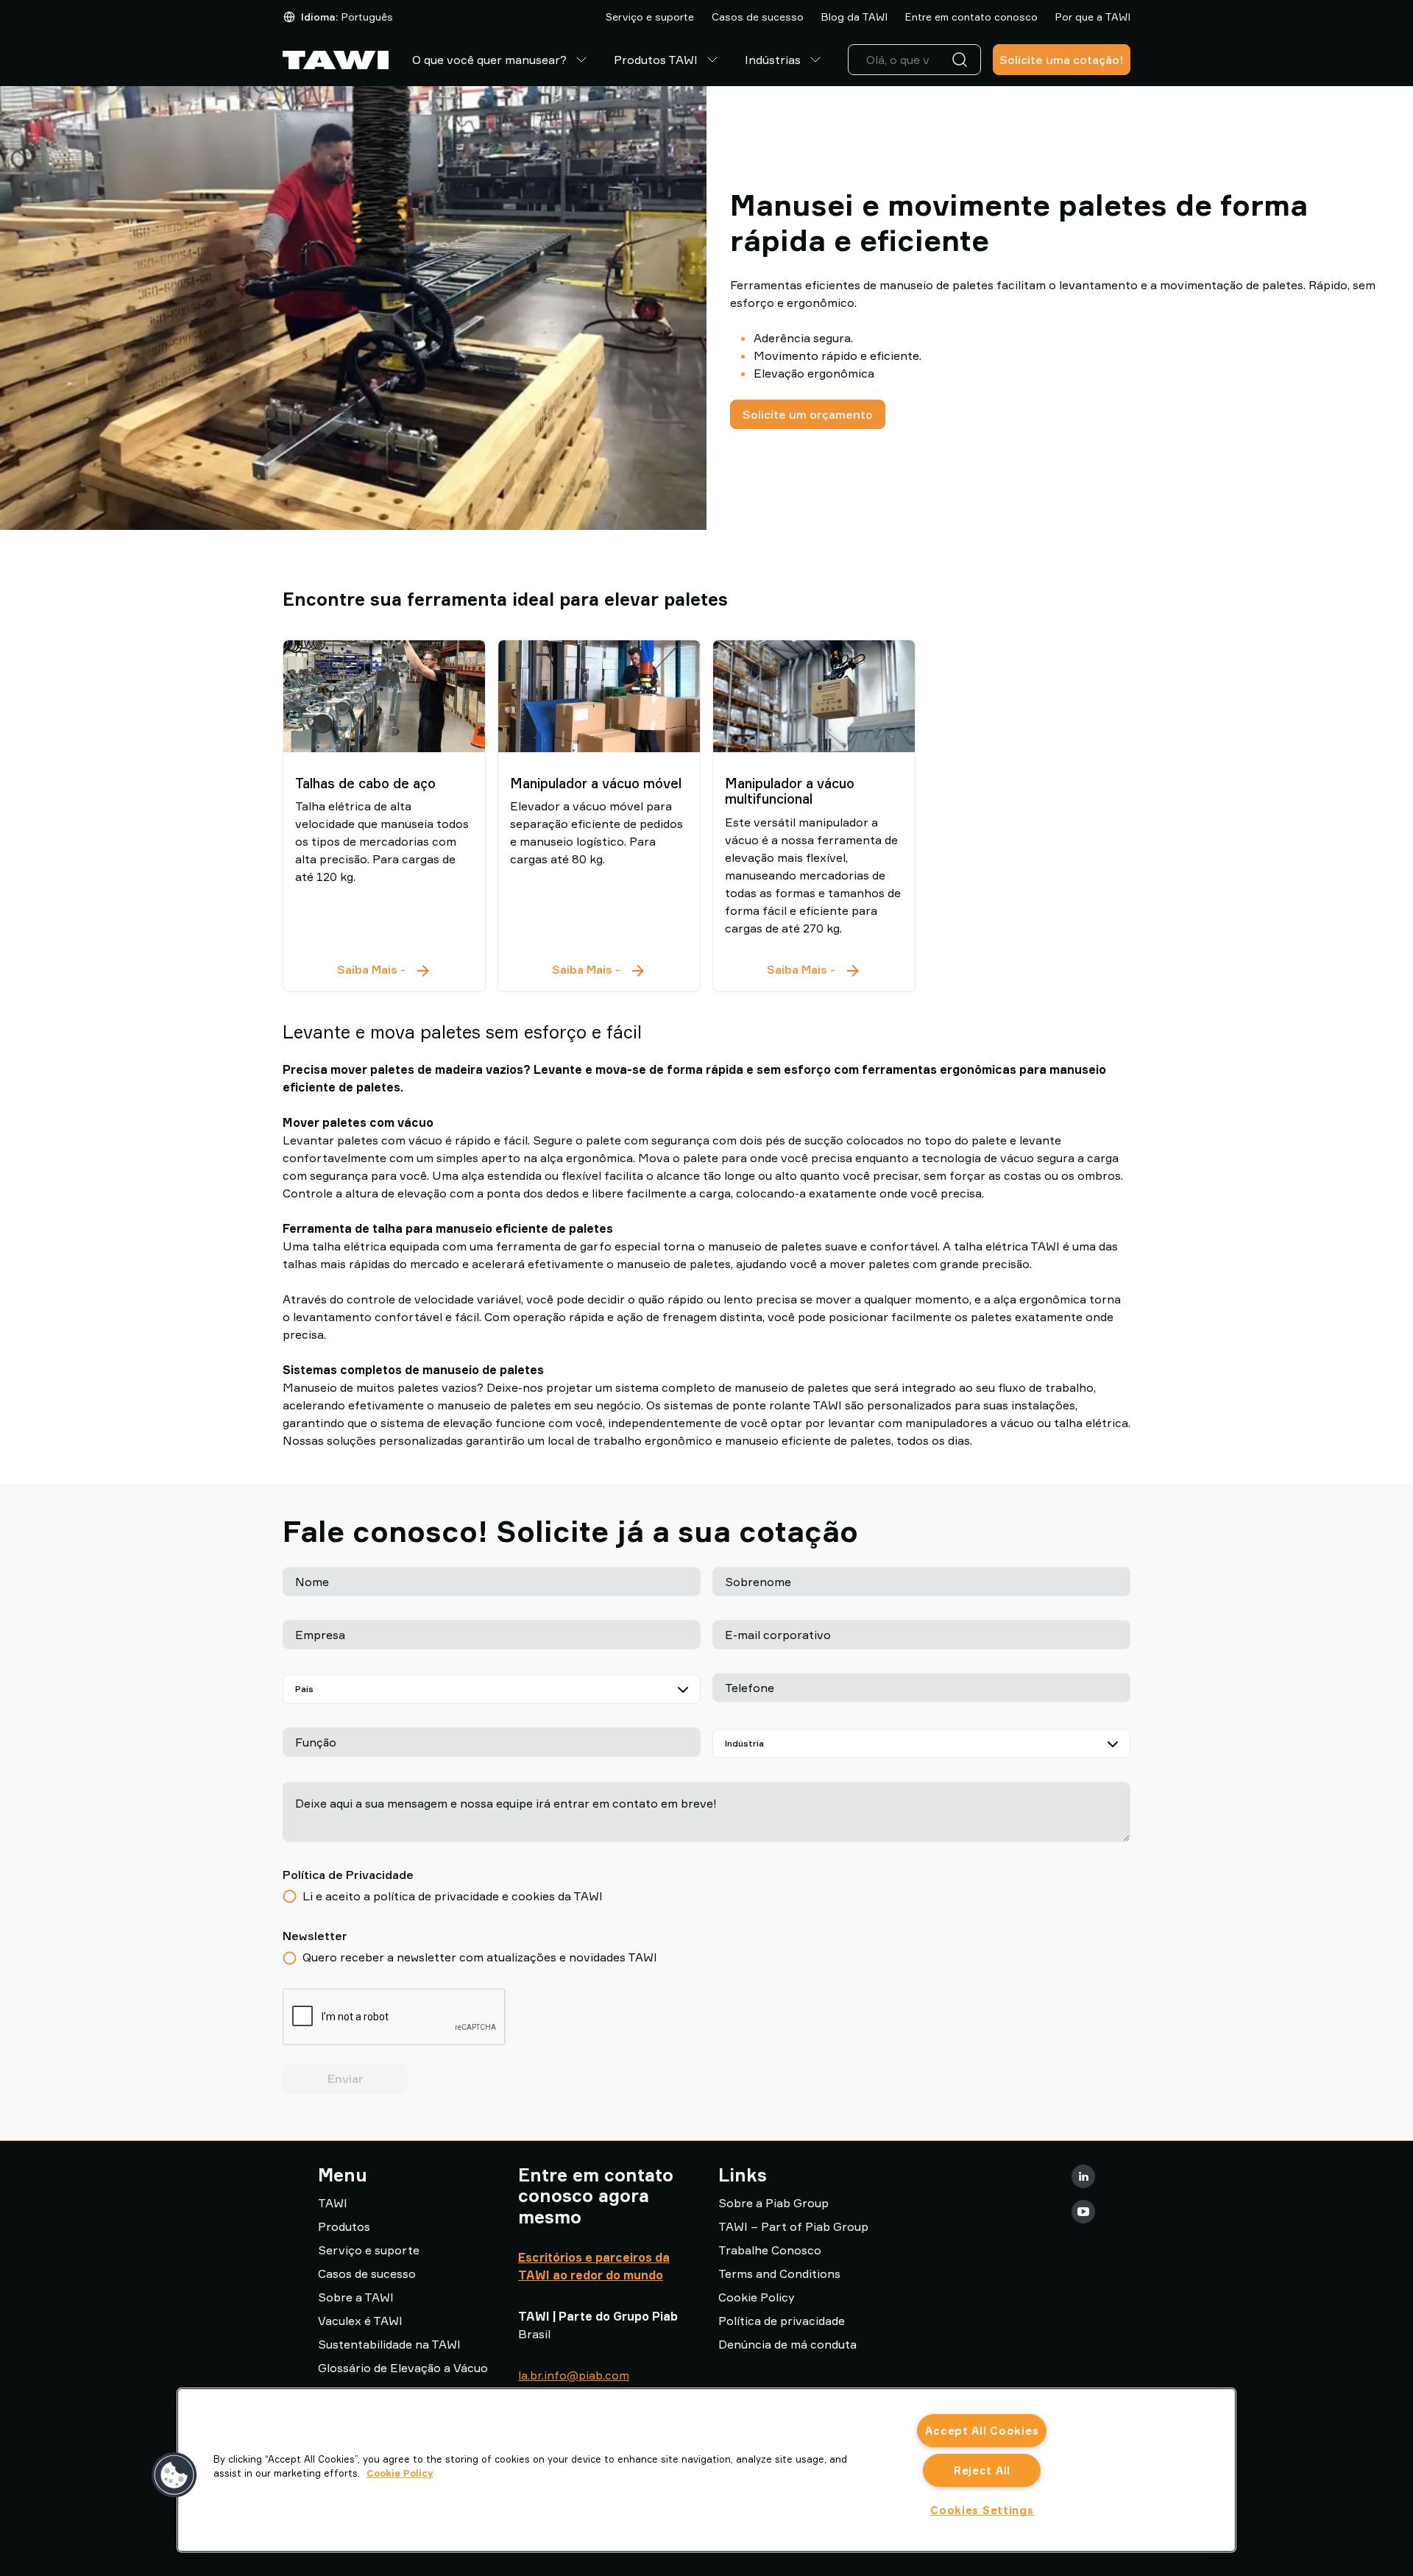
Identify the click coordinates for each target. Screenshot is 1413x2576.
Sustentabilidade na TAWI (389, 2344)
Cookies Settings (982, 2510)
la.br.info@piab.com (574, 2375)
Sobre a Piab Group (773, 2203)
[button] (174, 2475)
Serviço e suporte (650, 17)
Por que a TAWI (1093, 17)
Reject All (982, 2470)
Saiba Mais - (385, 970)
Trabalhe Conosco (770, 2250)
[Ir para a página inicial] (336, 60)
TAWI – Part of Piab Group (793, 2226)
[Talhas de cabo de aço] (384, 696)
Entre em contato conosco (971, 17)
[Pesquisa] (963, 60)
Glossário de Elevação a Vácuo (403, 2368)
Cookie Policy (757, 2297)
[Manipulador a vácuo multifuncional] (814, 696)
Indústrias (773, 60)
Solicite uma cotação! (1062, 60)
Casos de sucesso (758, 17)
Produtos (344, 2226)
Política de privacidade (782, 2321)
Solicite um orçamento (808, 414)
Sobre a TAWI (356, 2297)
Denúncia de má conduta (787, 2344)
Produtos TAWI (656, 60)
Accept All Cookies (982, 2431)
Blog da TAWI (854, 17)
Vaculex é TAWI (360, 2321)
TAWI (333, 2203)
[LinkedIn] (1083, 2176)
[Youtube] (1083, 2212)
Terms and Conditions (779, 2274)
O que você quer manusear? (489, 60)
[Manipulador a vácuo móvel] (599, 696)
